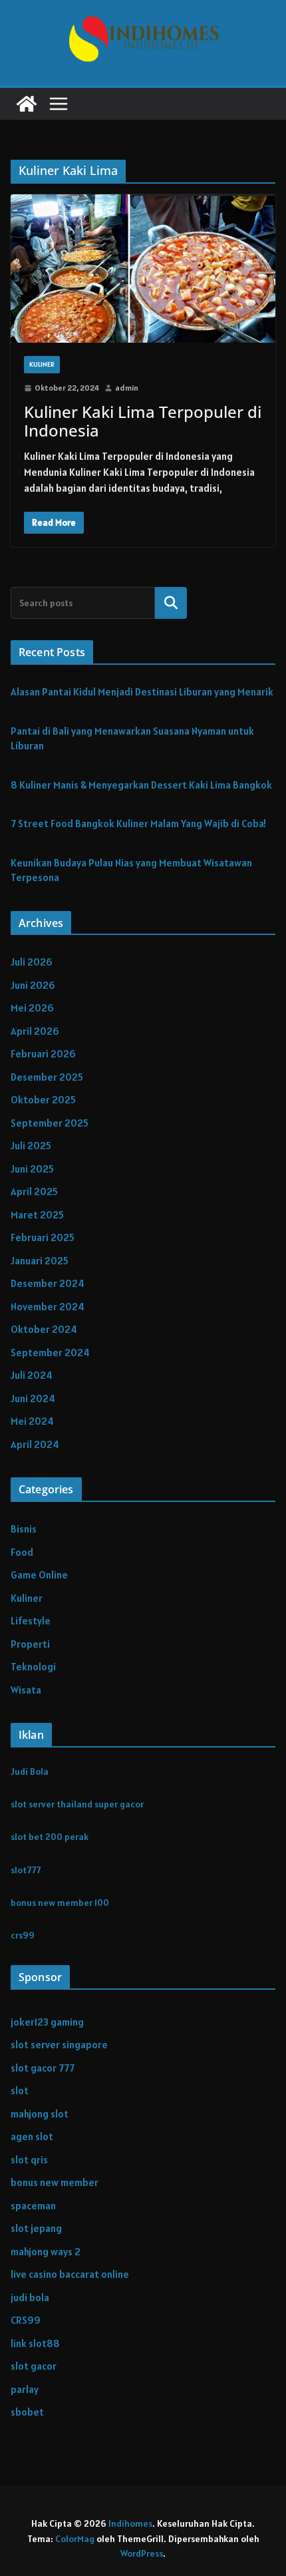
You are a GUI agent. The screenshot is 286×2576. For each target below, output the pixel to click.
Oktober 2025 (43, 1100)
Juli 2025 (31, 1146)
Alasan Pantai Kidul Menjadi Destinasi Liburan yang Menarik (142, 692)
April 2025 (34, 1192)
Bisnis (24, 1529)
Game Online (39, 1575)
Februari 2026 (43, 1054)
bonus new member (55, 2182)
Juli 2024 (32, 1375)
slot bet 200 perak (50, 1837)
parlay (25, 2389)
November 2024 (48, 1307)
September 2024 (50, 1353)
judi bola (30, 2298)
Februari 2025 (43, 1237)
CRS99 (26, 2320)
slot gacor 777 (43, 2068)
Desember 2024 (48, 1283)
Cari (171, 602)
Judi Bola (30, 1771)
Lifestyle (31, 1621)
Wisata (26, 1690)
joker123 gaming (47, 2022)
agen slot (32, 2136)
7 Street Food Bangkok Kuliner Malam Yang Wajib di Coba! (138, 824)
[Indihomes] (27, 104)
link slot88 (35, 2343)
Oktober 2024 (44, 1329)
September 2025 (50, 1123)
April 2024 (35, 1444)
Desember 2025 (47, 1077)
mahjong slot (40, 2114)
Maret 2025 (37, 1215)
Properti (30, 1644)
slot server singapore (59, 2045)
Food (22, 1552)
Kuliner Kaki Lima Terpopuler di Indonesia (143, 421)
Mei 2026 (32, 1008)
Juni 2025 (32, 1169)
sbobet (27, 2412)
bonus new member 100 (60, 1903)
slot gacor (34, 2366)
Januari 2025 (40, 1261)
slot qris (29, 2160)
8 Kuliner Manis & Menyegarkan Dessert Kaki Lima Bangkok (141, 785)
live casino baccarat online (70, 2274)
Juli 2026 (32, 962)
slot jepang (36, 2228)
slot (20, 2091)
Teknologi (33, 1667)
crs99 (23, 1935)
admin (127, 388)
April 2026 (35, 1031)
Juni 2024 (33, 1398)
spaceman (33, 2206)
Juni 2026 (33, 985)
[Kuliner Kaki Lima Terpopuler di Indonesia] (143, 269)
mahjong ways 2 (46, 2252)
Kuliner (42, 364)
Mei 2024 (32, 1421)
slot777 (26, 1870)
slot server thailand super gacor (77, 1804)
